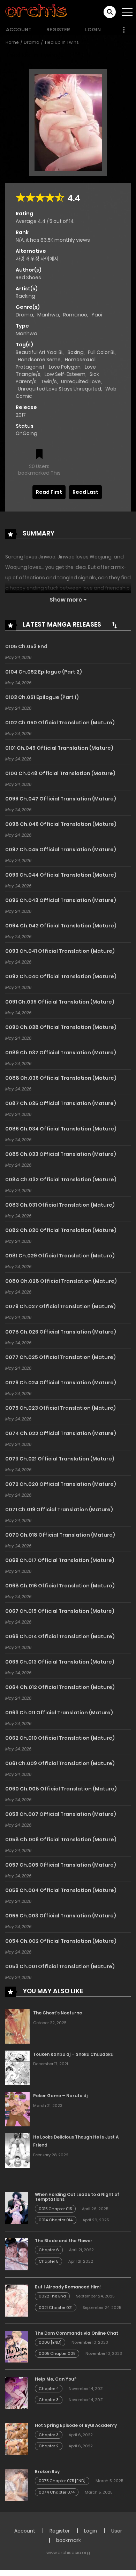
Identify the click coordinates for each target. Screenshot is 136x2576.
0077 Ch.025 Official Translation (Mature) (61, 1357)
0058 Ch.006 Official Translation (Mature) (61, 1840)
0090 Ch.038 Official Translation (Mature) (61, 1027)
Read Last (85, 492)
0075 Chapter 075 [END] (62, 2481)
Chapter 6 (49, 2250)
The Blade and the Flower (64, 2241)
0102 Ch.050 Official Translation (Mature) (60, 723)
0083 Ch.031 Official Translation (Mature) (60, 1205)
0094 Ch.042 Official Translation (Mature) (61, 926)
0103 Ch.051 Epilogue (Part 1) (42, 697)
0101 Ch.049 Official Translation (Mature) (59, 748)
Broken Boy (47, 2472)
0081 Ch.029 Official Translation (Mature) (60, 1256)
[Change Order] (114, 625)
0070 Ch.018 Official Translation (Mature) (60, 1535)
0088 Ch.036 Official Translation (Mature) (61, 1078)
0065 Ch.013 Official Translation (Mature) (60, 1662)
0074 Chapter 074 (57, 2492)
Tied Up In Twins (62, 42)
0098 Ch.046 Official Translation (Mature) (61, 824)
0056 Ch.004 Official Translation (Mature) (61, 1890)
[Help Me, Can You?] (17, 2392)
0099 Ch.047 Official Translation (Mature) (61, 799)
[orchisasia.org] (37, 12)
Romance (75, 315)
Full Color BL (102, 352)
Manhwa (48, 315)
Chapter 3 (49, 2400)
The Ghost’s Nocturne (58, 2013)
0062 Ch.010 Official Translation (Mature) (60, 1738)
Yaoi (97, 315)
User (117, 2531)
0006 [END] (50, 2342)
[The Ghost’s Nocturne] (17, 2026)
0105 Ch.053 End (26, 646)
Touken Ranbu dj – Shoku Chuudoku (73, 2054)
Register (58, 30)
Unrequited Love (81, 381)
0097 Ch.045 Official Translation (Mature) (61, 850)
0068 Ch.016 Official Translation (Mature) (60, 1586)
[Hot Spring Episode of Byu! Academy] (17, 2439)
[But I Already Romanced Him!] (17, 2300)
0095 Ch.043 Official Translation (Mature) (61, 900)
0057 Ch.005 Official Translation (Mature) (61, 1865)
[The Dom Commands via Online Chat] (17, 2346)
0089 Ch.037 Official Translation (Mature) (61, 1053)
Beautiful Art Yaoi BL (40, 352)
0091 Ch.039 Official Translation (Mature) (60, 1002)
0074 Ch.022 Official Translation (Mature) (61, 1433)
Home (12, 42)
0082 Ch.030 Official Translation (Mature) (61, 1230)
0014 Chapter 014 (56, 2220)
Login (93, 30)
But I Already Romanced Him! (68, 2287)
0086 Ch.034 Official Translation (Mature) (61, 1129)
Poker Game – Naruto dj (60, 2096)
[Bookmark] (39, 455)
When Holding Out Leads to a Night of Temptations (77, 2197)
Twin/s (49, 381)
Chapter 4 (49, 2389)
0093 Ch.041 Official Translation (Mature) (60, 951)
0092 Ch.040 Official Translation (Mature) (61, 976)
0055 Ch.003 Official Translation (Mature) (61, 1916)
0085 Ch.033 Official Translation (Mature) (61, 1154)
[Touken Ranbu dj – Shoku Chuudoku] (17, 2067)
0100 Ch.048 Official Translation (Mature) (60, 773)
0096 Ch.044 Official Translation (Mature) (61, 875)
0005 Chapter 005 (57, 2353)
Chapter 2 (49, 2446)
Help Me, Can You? (56, 2379)
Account (19, 30)
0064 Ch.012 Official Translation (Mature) (60, 1687)
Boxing (76, 352)
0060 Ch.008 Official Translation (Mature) (61, 1789)
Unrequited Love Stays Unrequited (59, 389)
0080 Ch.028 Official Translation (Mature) (61, 1281)
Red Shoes (28, 277)
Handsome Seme (39, 360)
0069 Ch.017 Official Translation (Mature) (60, 1560)
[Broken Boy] (17, 2485)
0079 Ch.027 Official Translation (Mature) (61, 1306)
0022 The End (52, 2296)
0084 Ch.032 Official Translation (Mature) (61, 1180)
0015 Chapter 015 (55, 2209)
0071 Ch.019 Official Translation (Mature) (59, 1510)
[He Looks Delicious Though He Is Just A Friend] (17, 2150)
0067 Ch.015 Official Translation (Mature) (60, 1611)
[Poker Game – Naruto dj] (17, 2109)
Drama (32, 42)
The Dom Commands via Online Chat (77, 2333)
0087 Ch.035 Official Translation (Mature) (61, 1103)
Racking (25, 296)
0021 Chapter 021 (56, 2308)
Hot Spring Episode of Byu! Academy (76, 2425)
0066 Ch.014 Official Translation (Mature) (60, 1636)
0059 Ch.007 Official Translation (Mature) (61, 1814)
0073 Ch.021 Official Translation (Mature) (60, 1459)
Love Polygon (65, 367)
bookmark (69, 2540)
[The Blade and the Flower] (17, 2254)
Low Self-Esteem (65, 374)
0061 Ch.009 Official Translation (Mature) (60, 1763)
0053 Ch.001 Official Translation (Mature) (60, 1966)
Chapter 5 (48, 2261)
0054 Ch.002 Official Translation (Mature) (61, 1941)
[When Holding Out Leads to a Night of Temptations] (17, 2207)
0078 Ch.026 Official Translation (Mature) (61, 1332)
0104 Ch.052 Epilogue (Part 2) (44, 672)
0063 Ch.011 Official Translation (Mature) (59, 1713)
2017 (21, 415)
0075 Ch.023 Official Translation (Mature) (61, 1408)
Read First (49, 492)
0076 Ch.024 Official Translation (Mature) (61, 1383)
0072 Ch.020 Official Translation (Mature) (61, 1484)
